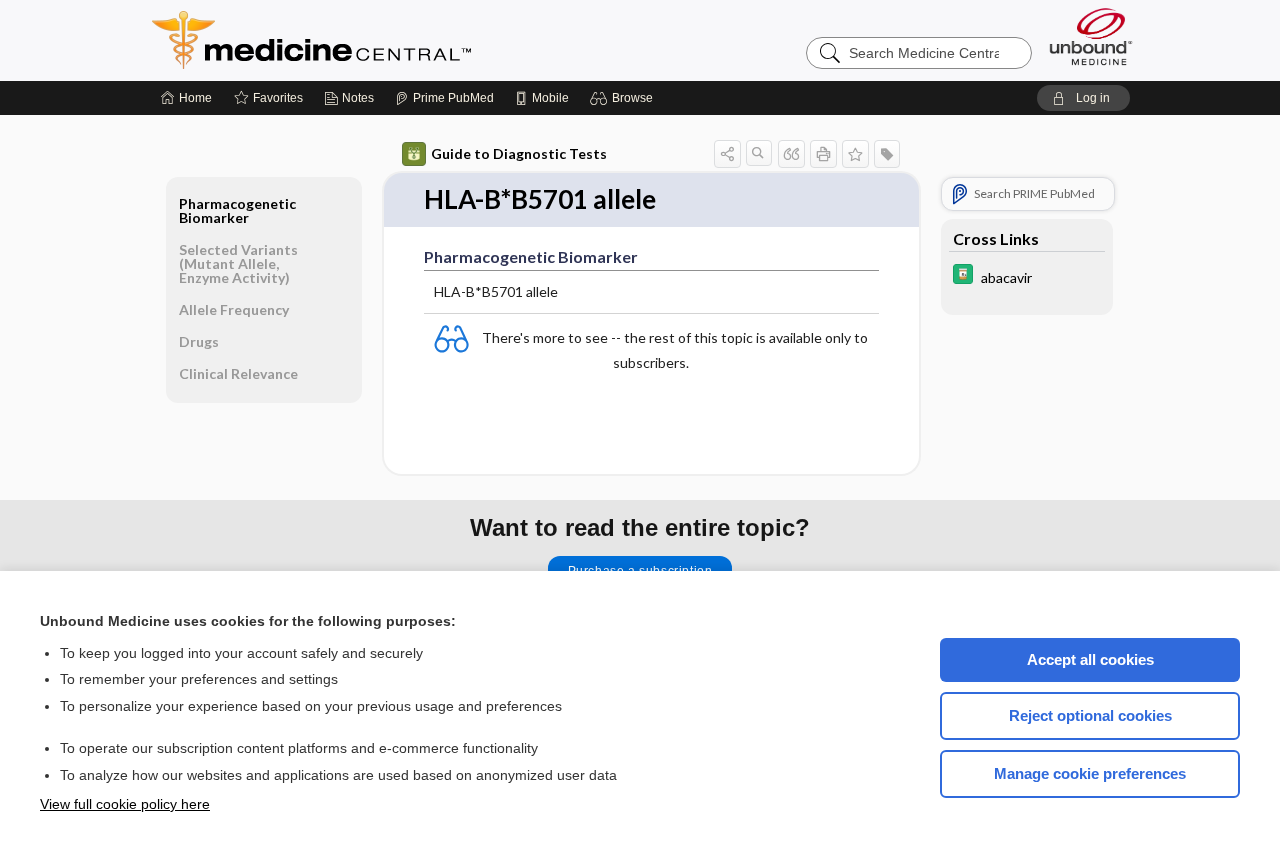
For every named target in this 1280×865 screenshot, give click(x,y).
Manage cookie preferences (1090, 773)
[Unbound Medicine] (1091, 36)
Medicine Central (400, 40)
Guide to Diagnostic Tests (519, 153)
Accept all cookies (1090, 659)
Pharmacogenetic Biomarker (237, 210)
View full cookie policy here (125, 804)
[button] (624, 98)
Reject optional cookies (1090, 715)
